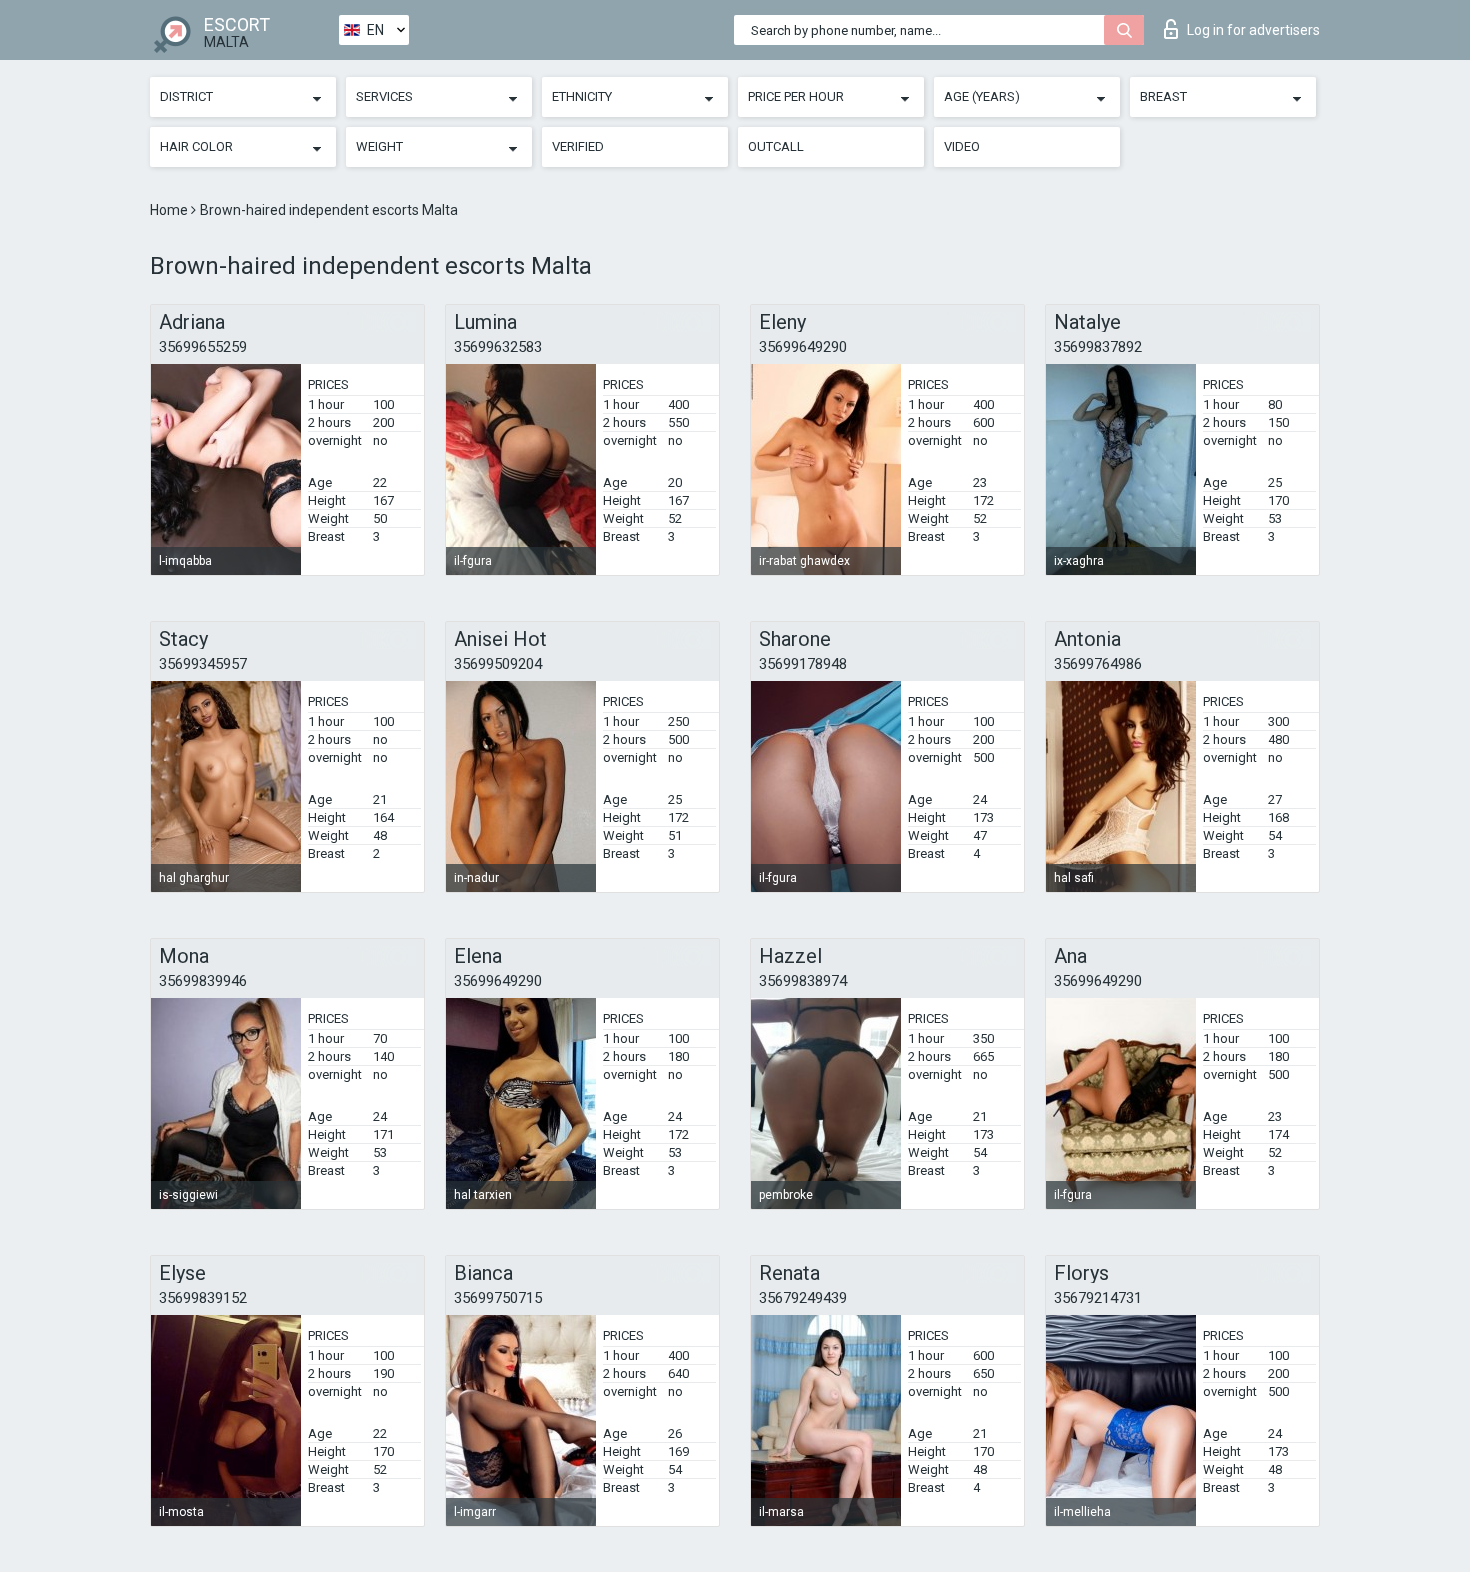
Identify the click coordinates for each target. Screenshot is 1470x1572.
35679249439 (803, 1298)
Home (170, 210)
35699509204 (498, 664)
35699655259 (203, 347)
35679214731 (1098, 1298)
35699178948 (803, 664)
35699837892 (1098, 347)
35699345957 (203, 664)
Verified (578, 146)
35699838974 (803, 981)
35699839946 (203, 981)
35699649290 (803, 347)
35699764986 (1098, 664)
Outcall (776, 146)
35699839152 (203, 1298)
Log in (1253, 30)
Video (962, 146)
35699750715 (498, 1298)
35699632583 (498, 347)
